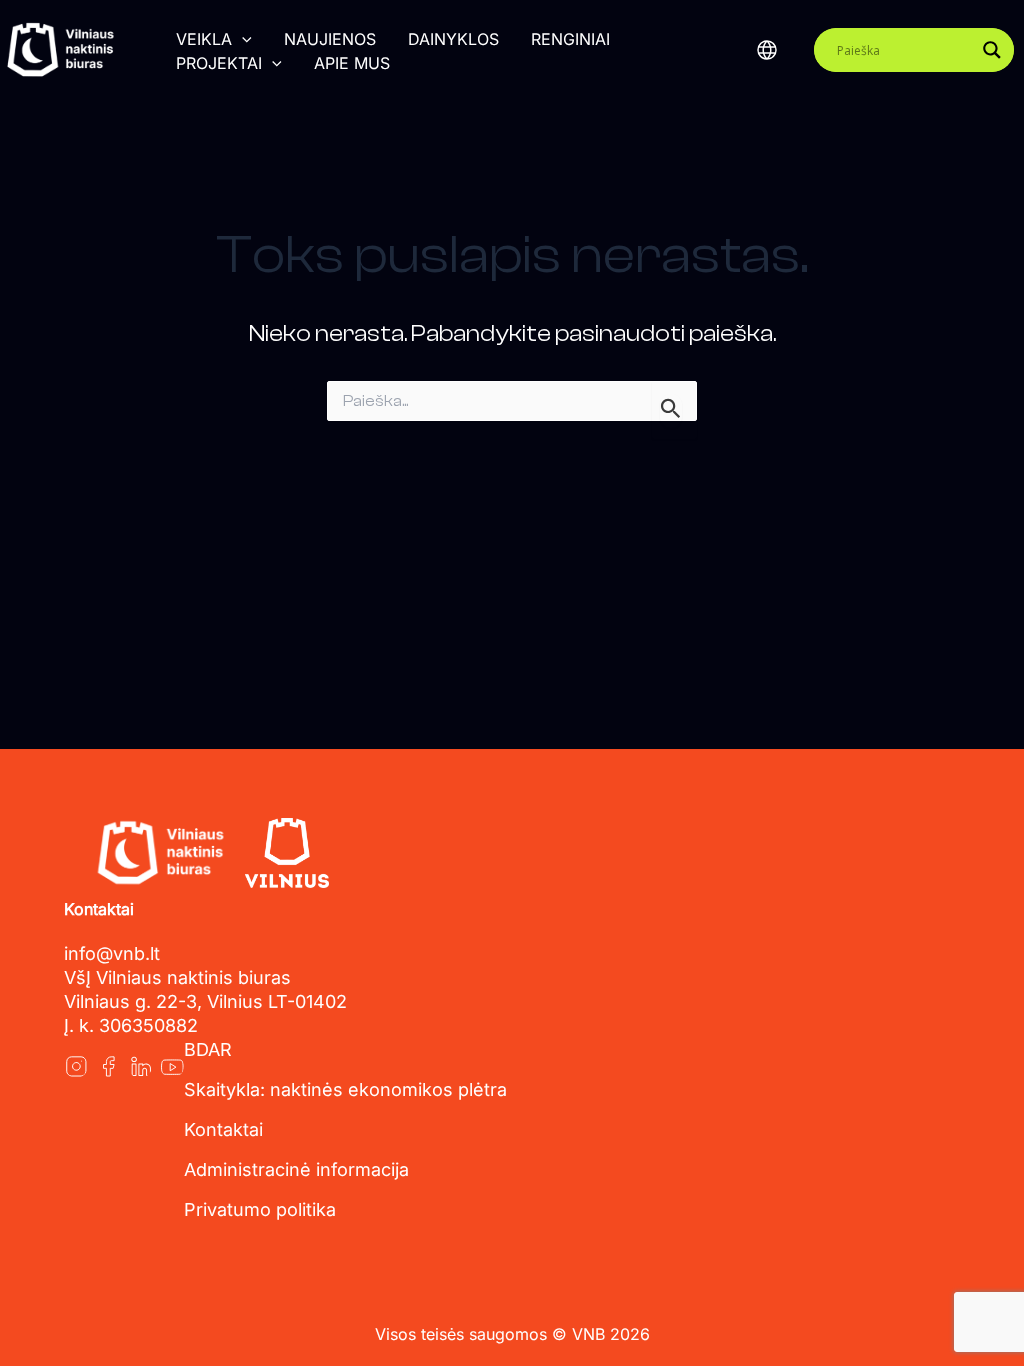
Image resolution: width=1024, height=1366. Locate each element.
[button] (242, 39)
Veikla (204, 39)
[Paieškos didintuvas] (992, 50)
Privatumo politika (260, 1209)
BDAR (208, 1049)
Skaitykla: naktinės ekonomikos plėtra (345, 1089)
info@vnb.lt (112, 953)
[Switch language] (767, 50)
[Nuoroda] (76, 1066)
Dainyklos (453, 39)
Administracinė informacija (296, 1169)
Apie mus (352, 63)
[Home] (160, 853)
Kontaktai (223, 1129)
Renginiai (570, 39)
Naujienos (330, 39)
